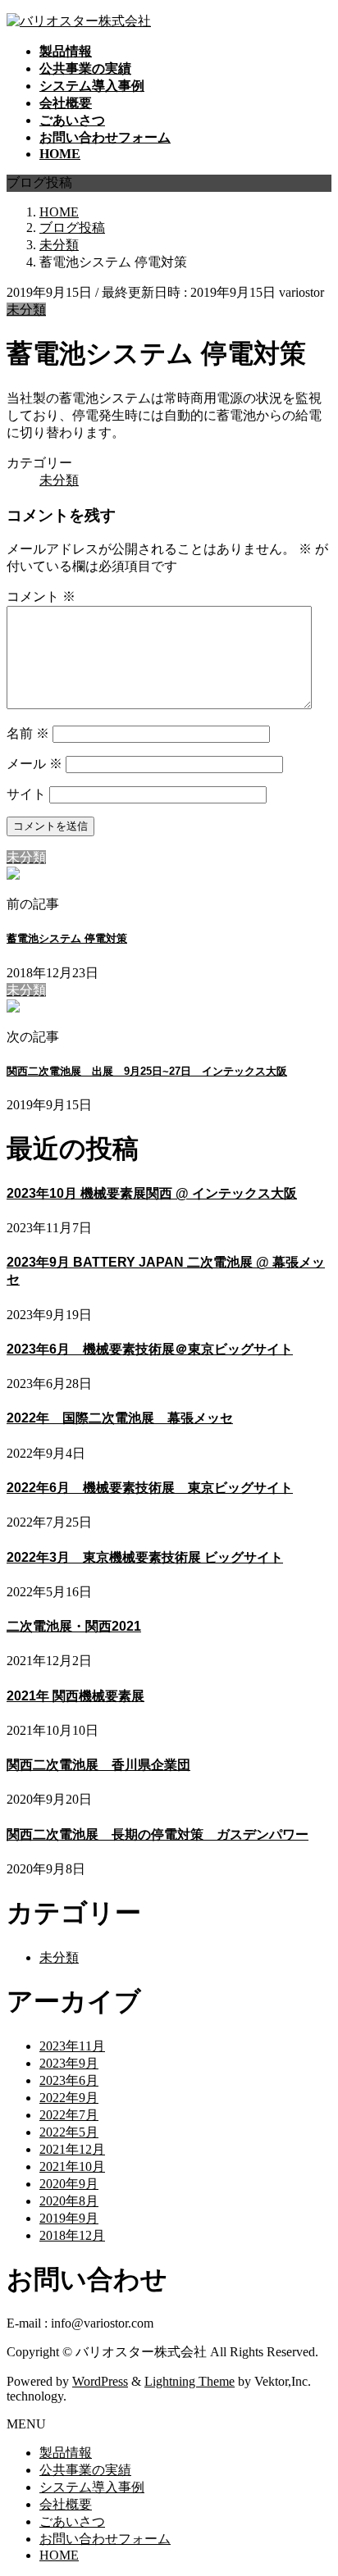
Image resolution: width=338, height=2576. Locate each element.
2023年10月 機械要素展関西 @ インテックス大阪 (152, 1193)
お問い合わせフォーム (105, 2539)
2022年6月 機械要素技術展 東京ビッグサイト (150, 1488)
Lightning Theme (190, 2381)
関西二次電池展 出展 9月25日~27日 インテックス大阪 (147, 1071)
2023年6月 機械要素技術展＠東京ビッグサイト (150, 1349)
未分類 (26, 309)
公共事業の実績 (85, 2470)
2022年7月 (69, 2115)
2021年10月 (72, 2166)
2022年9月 (69, 2098)
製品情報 (66, 2453)
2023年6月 (69, 2080)
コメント (41, 596)
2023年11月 (72, 2046)
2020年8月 (69, 2201)
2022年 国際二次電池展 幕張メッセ (120, 1418)
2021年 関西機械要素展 (75, 1696)
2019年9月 (69, 2218)
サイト (26, 794)
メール (34, 764)
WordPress (100, 2381)
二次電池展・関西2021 (74, 1626)
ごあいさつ (72, 2521)
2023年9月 (69, 2063)
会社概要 (66, 2504)
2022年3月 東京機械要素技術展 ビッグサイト (145, 1557)
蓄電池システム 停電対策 (67, 938)
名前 (28, 733)
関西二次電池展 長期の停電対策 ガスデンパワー (158, 1834)
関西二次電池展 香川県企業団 (98, 1765)
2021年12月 (72, 2149)
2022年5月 (69, 2132)
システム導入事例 (92, 2487)
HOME (59, 2555)
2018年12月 (72, 2235)
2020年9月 (69, 2184)
